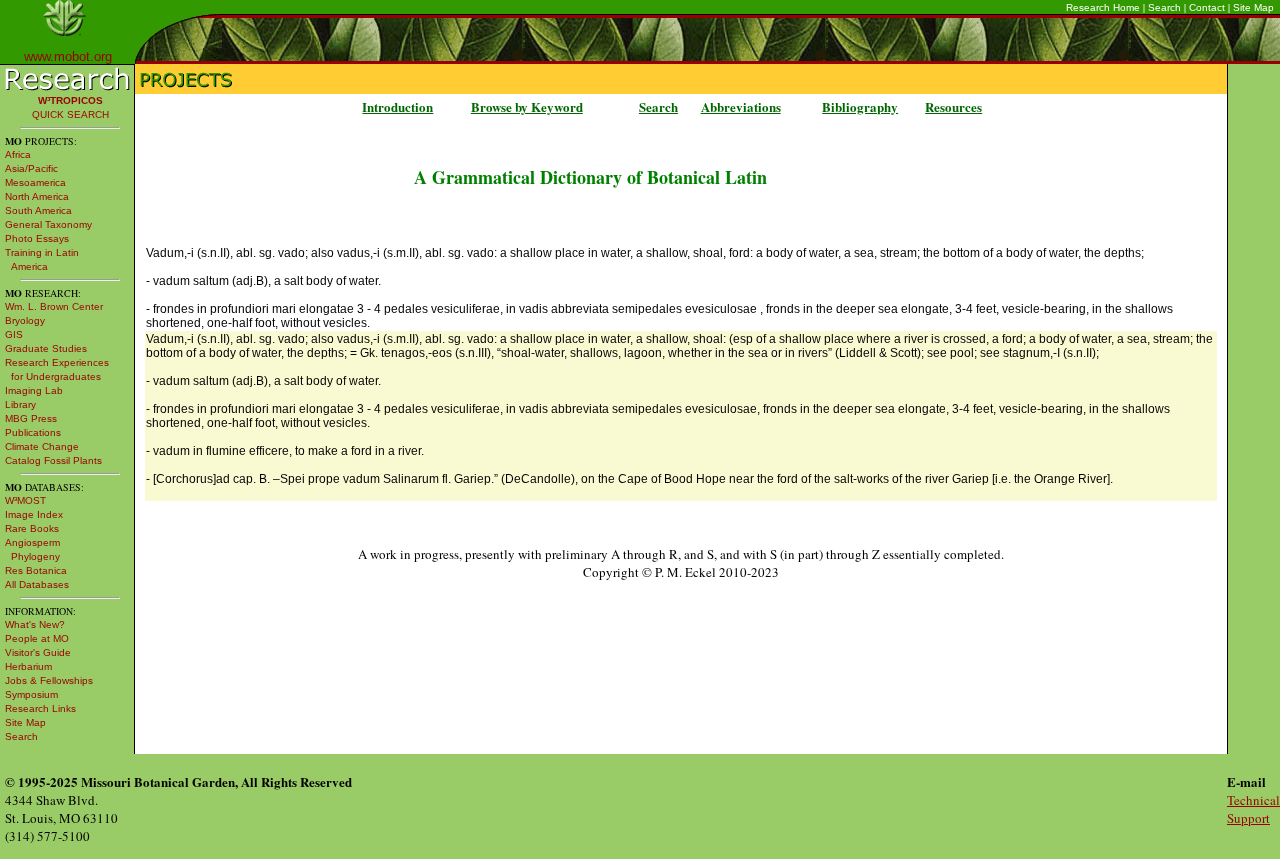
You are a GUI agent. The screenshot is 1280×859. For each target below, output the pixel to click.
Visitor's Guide (38, 652)
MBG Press (31, 418)
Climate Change (42, 446)
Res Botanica (36, 570)
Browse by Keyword (527, 106)
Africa (18, 154)
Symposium (31, 694)
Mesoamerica (35, 182)
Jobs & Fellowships (49, 680)
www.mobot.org (68, 56)
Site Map (1253, 7)
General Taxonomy (48, 224)
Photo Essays (37, 238)
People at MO (37, 638)
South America (38, 210)
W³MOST (25, 500)
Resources (953, 106)
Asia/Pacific (31, 168)
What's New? (35, 624)
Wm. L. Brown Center (54, 306)
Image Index (34, 514)
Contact (1207, 7)
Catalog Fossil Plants (53, 460)
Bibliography (860, 106)
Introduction (397, 106)
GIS (14, 334)
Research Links (40, 708)
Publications (33, 432)
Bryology (25, 320)
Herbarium (28, 666)
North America (37, 196)
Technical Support (1253, 809)
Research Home (1103, 7)
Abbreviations (741, 106)
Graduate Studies (46, 348)
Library (20, 404)
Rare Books (32, 528)
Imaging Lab (34, 390)
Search (1164, 7)
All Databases (37, 584)
